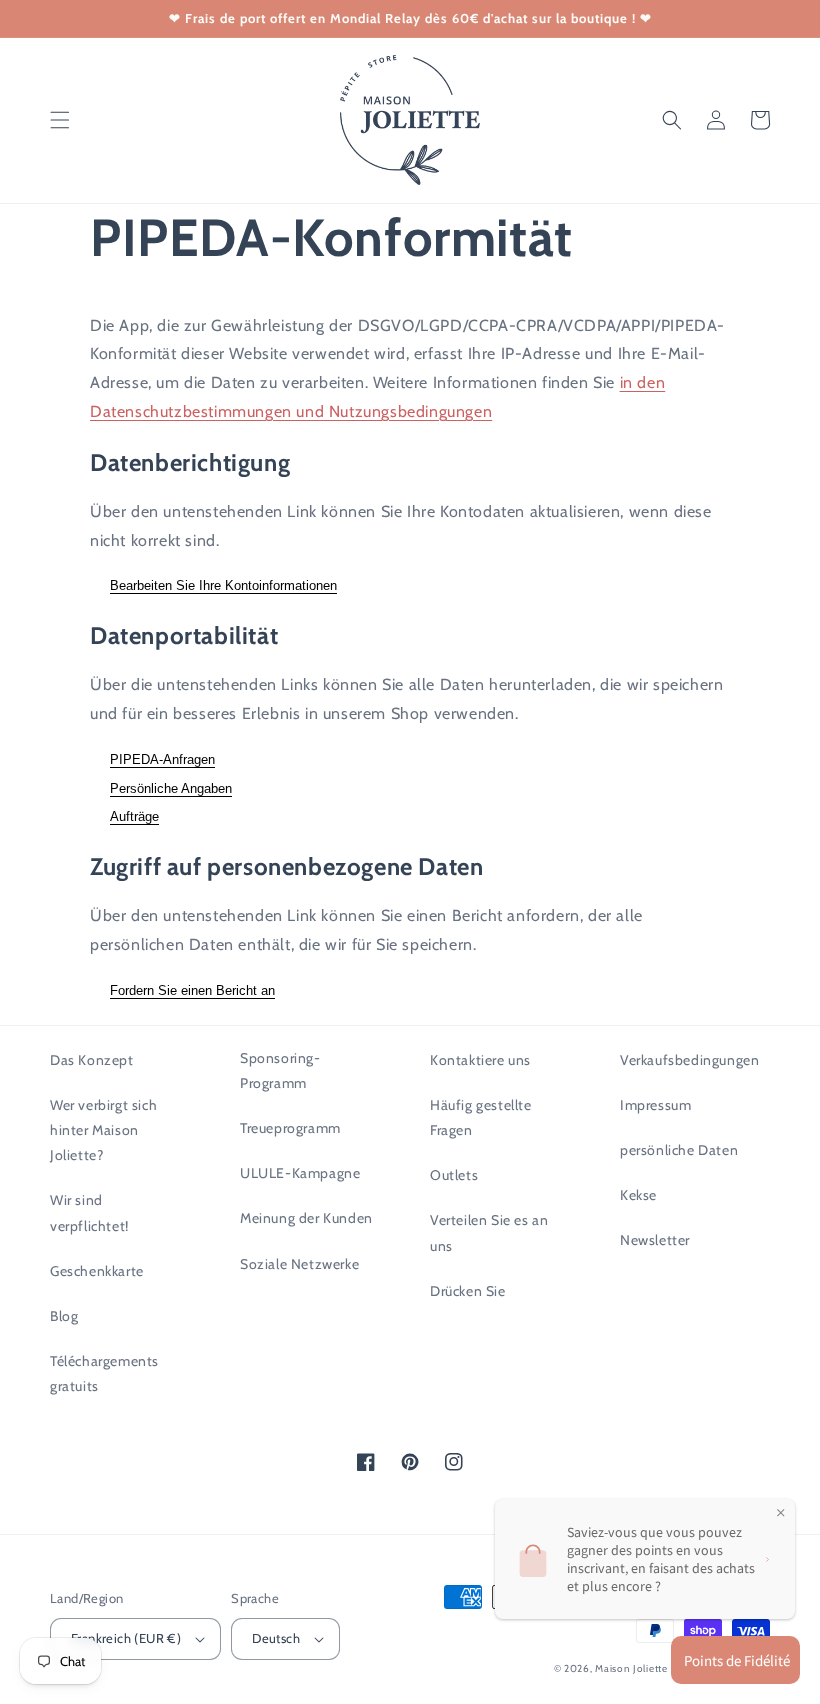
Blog (64, 1316)
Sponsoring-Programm (280, 1070)
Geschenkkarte (97, 1271)
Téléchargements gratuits (104, 1373)
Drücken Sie (468, 1291)
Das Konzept (92, 1060)
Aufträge (134, 816)
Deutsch (276, 1638)
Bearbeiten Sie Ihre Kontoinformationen (223, 585)
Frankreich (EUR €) (126, 1638)
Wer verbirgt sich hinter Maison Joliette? (103, 1130)
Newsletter (655, 1240)
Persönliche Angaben (171, 788)
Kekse (638, 1195)
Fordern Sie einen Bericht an (192, 990)
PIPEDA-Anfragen (162, 759)
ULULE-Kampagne (300, 1173)
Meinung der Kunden (306, 1218)
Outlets (454, 1175)
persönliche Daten (679, 1150)
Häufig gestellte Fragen (481, 1117)
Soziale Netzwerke (299, 1264)
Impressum (655, 1105)
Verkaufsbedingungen (689, 1060)
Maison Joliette (631, 1668)
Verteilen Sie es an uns (489, 1232)
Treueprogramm (290, 1128)
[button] (60, 120)
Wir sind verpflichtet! (89, 1212)
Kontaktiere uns (480, 1060)
